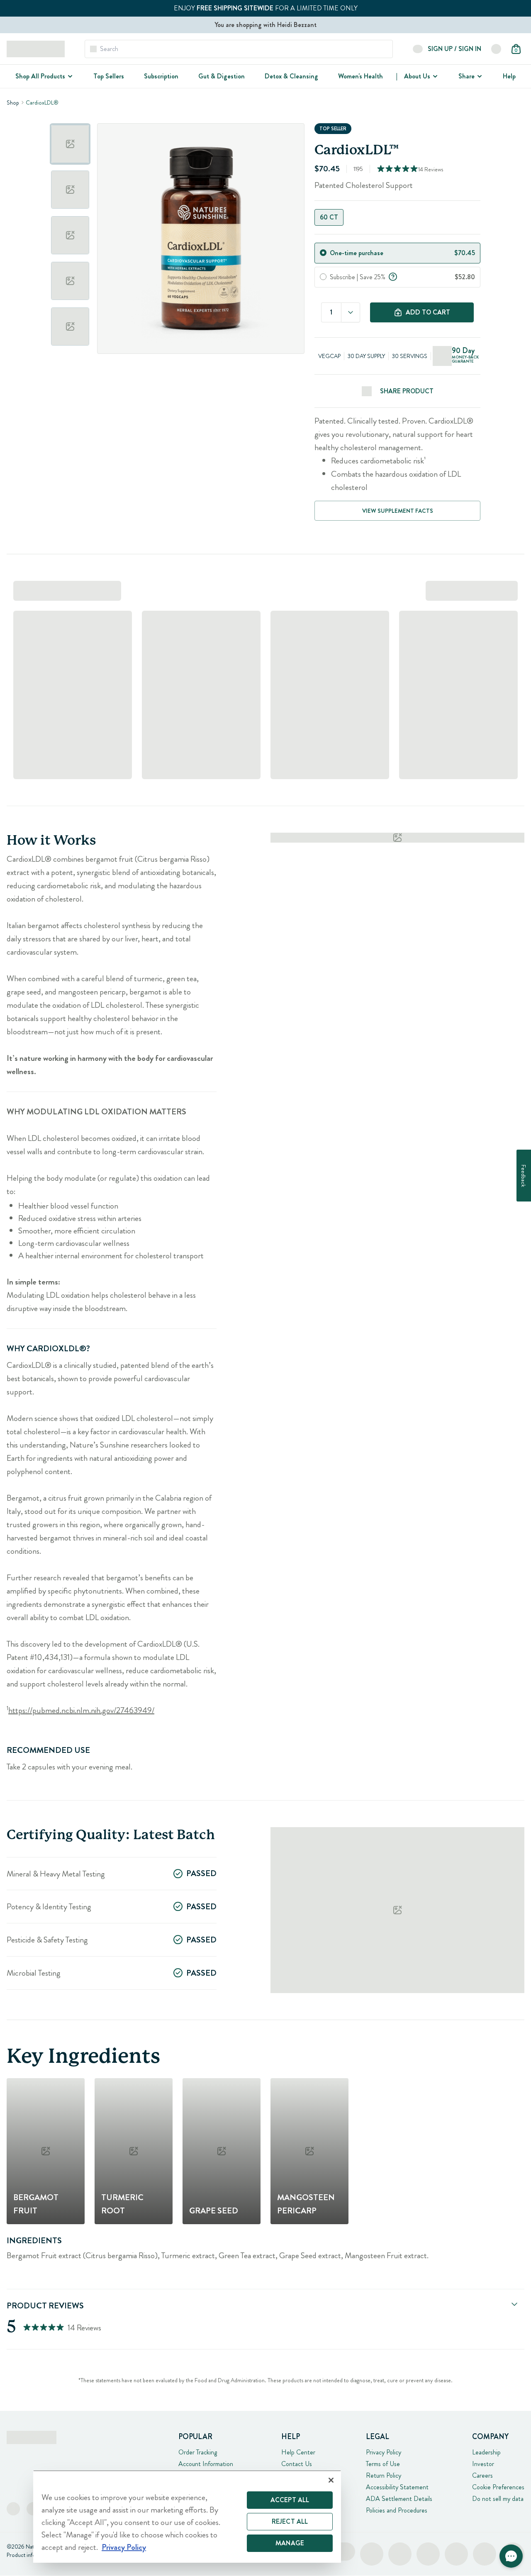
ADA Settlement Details (399, 2499)
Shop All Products (40, 76)
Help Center (298, 2452)
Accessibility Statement (397, 2487)
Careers (482, 2475)
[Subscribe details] (393, 276)
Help (509, 76)
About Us (417, 76)
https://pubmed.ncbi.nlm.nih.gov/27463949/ (81, 1710)
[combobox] (351, 312)
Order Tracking (198, 2452)
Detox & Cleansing (291, 76)
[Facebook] (13, 2509)
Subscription (161, 76)
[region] (187, 2516)
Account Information (206, 2464)
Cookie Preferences (498, 2487)
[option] (70, 144)
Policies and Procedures (397, 2510)
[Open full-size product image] (201, 239)
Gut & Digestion (222, 76)
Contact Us (297, 2464)
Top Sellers (109, 76)
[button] (511, 2556)
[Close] (331, 2480)
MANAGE (290, 2543)
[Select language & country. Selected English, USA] (496, 49)
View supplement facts (398, 511)
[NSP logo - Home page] (36, 49)
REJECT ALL (290, 2521)
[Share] (479, 76)
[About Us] (434, 76)
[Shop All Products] (69, 76)
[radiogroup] (397, 217)
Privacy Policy (384, 2452)
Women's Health (360, 76)
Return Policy (384, 2475)
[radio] (323, 253)
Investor (483, 2464)
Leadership (486, 2452)
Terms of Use (383, 2464)
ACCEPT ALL (290, 2500)
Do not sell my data (498, 2499)
